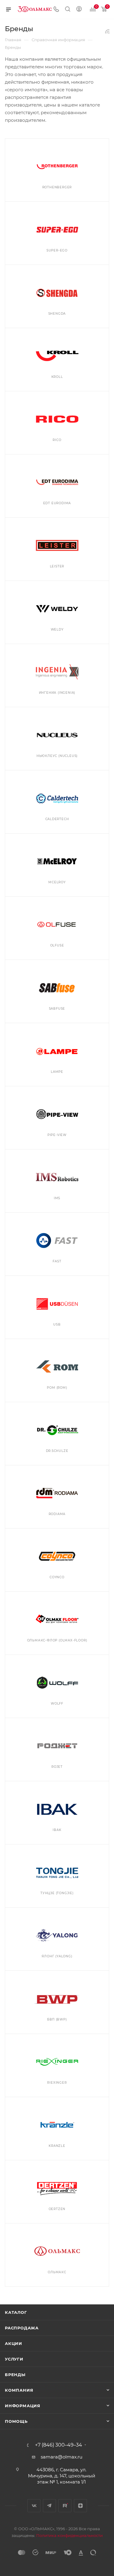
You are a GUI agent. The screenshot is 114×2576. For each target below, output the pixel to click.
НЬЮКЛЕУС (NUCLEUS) (57, 756)
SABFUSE (57, 1009)
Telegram (49, 2506)
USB (57, 1324)
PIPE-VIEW (57, 1135)
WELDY (57, 630)
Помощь (16, 2421)
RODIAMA (57, 1514)
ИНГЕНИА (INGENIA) (57, 693)
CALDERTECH (57, 819)
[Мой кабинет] (79, 10)
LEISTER (57, 566)
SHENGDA (57, 314)
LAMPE (57, 1072)
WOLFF (57, 1704)
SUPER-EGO (57, 250)
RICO (57, 440)
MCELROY (57, 882)
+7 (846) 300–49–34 (59, 2445)
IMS (57, 1198)
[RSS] (107, 31)
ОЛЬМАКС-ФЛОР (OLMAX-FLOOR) (57, 1640)
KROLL (57, 377)
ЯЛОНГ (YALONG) (57, 1956)
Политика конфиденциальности (69, 2535)
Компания (19, 2390)
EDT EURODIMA (57, 503)
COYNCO (57, 1577)
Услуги (14, 2359)
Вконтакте (34, 2506)
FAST (57, 1261)
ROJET (57, 1767)
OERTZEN (57, 2209)
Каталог (16, 2312)
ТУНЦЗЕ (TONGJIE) (57, 1893)
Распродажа (22, 2328)
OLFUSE (57, 945)
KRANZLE (57, 2146)
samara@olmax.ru (62, 2457)
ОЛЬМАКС (57, 2272)
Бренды (15, 2375)
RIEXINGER (57, 2083)
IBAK (57, 1830)
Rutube (65, 2506)
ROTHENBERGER (57, 187)
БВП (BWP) (57, 2019)
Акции (14, 2343)
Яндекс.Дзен (80, 2506)
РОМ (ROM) (57, 1388)
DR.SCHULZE (57, 1451)
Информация (23, 2406)
